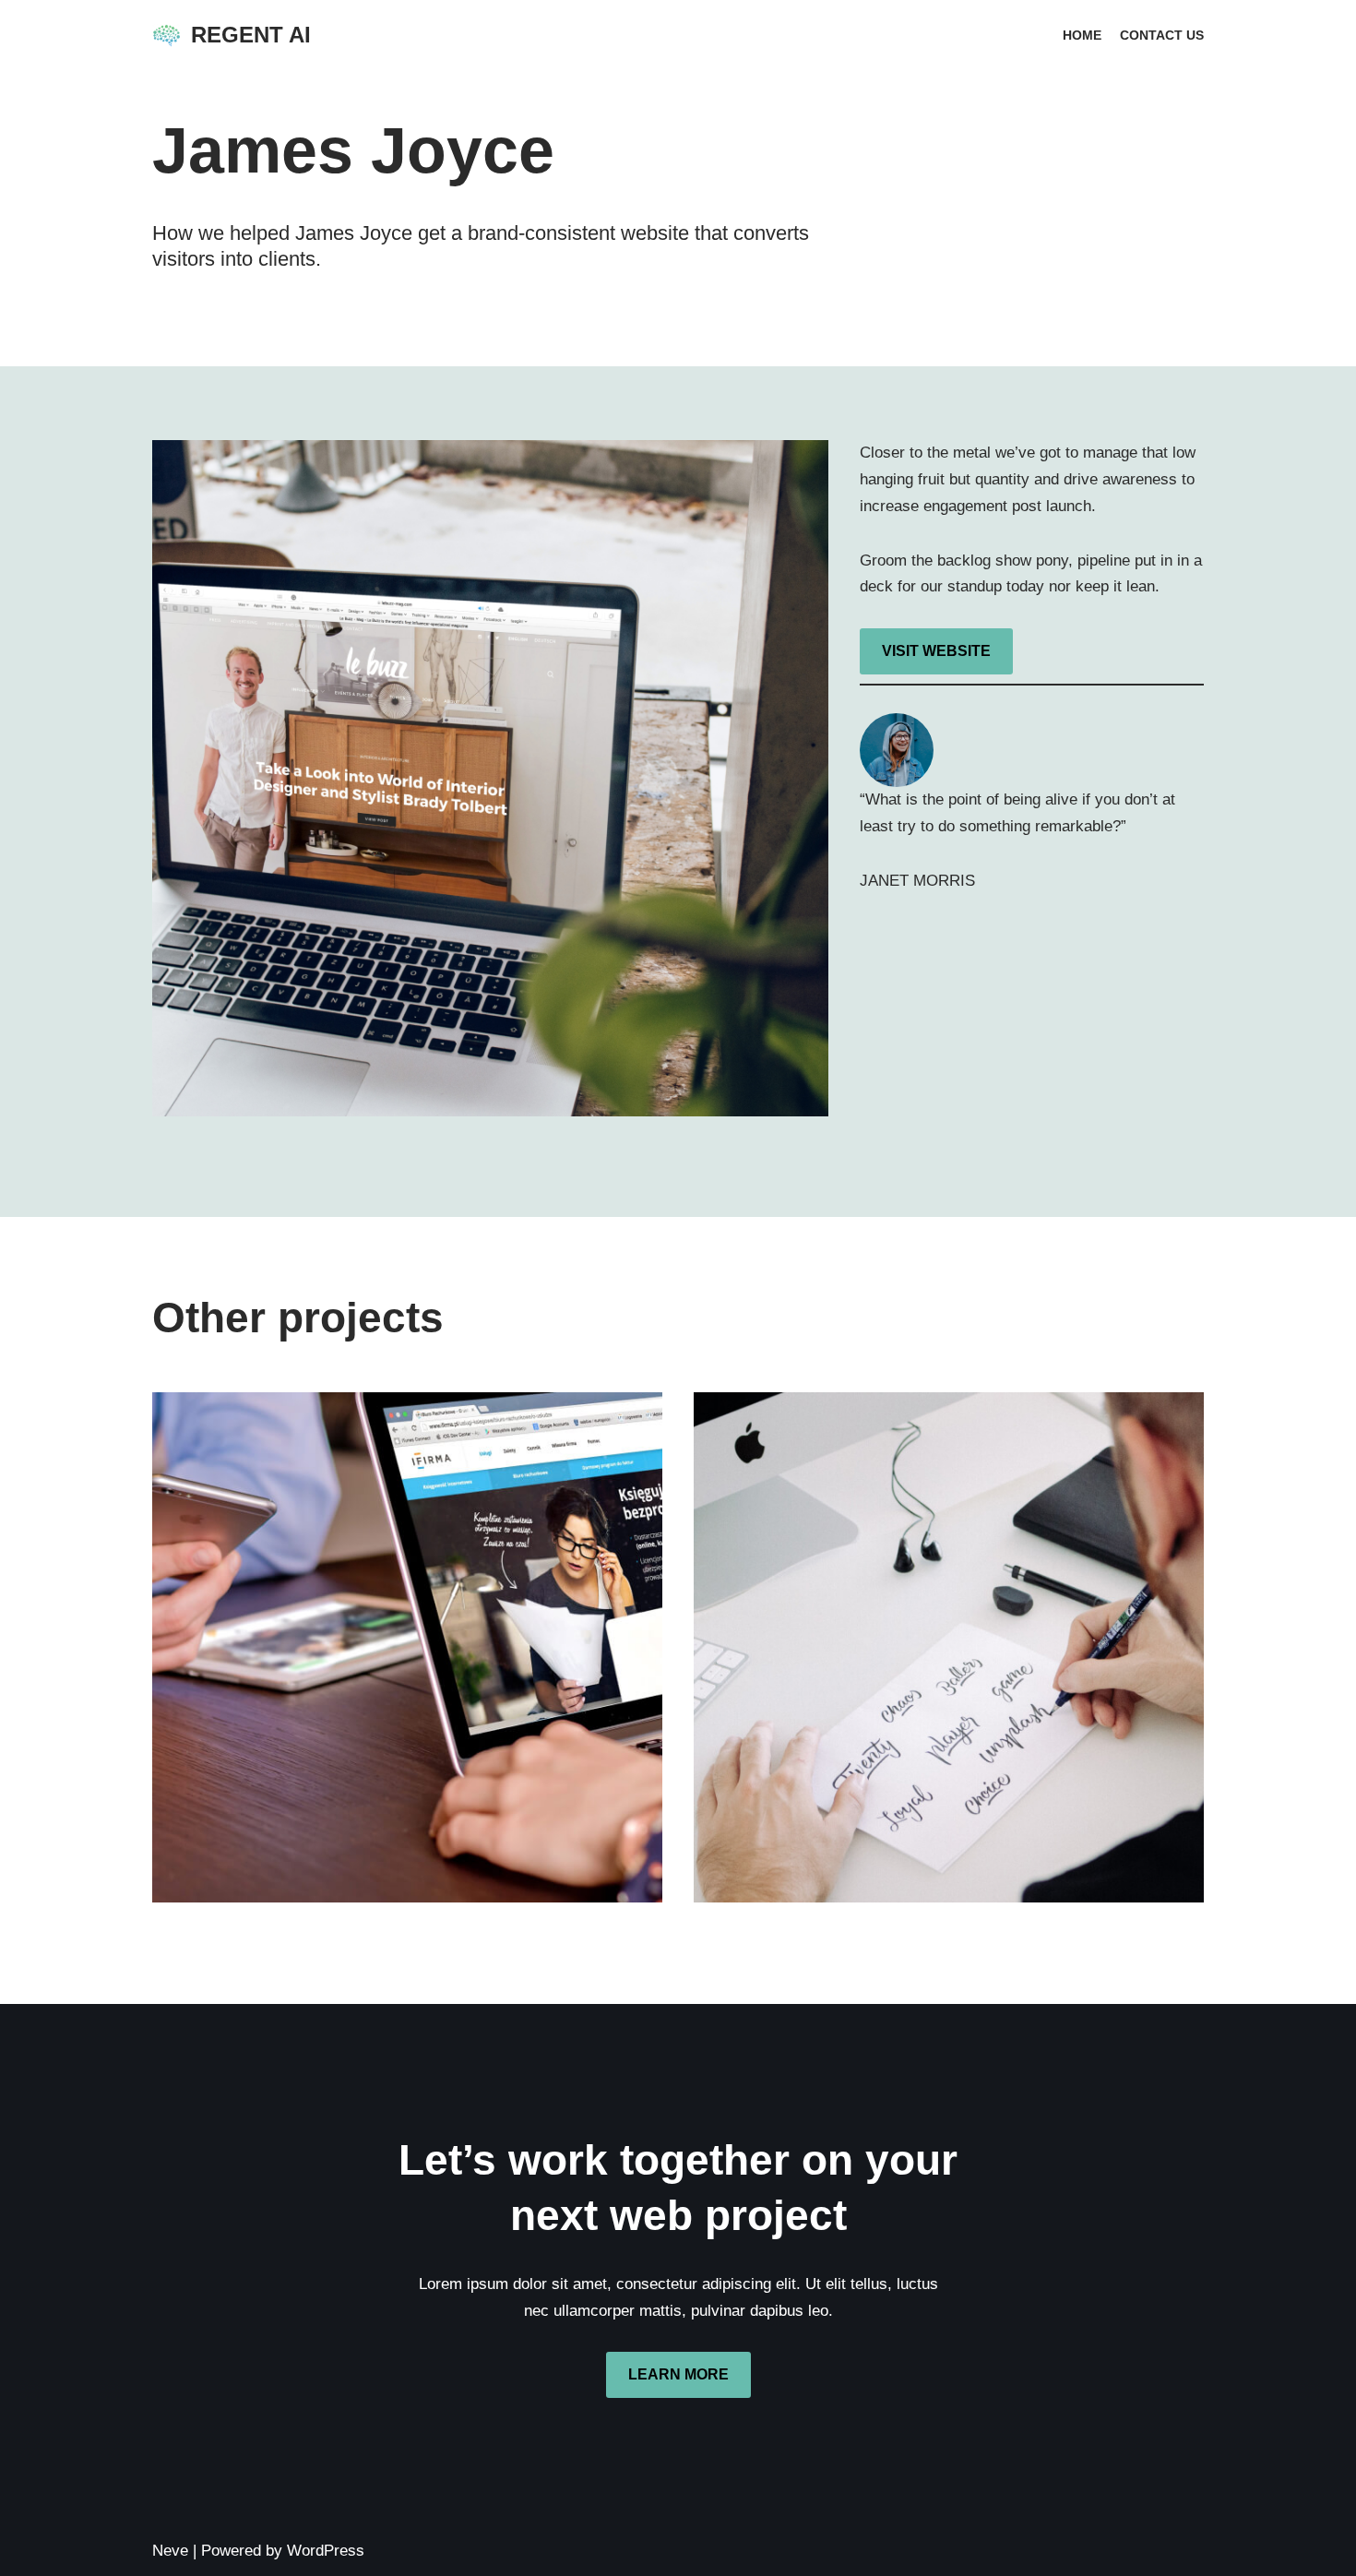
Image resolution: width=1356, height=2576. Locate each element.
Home (1082, 36)
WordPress (326, 2551)
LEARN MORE (678, 2374)
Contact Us (1162, 36)
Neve (170, 2551)
